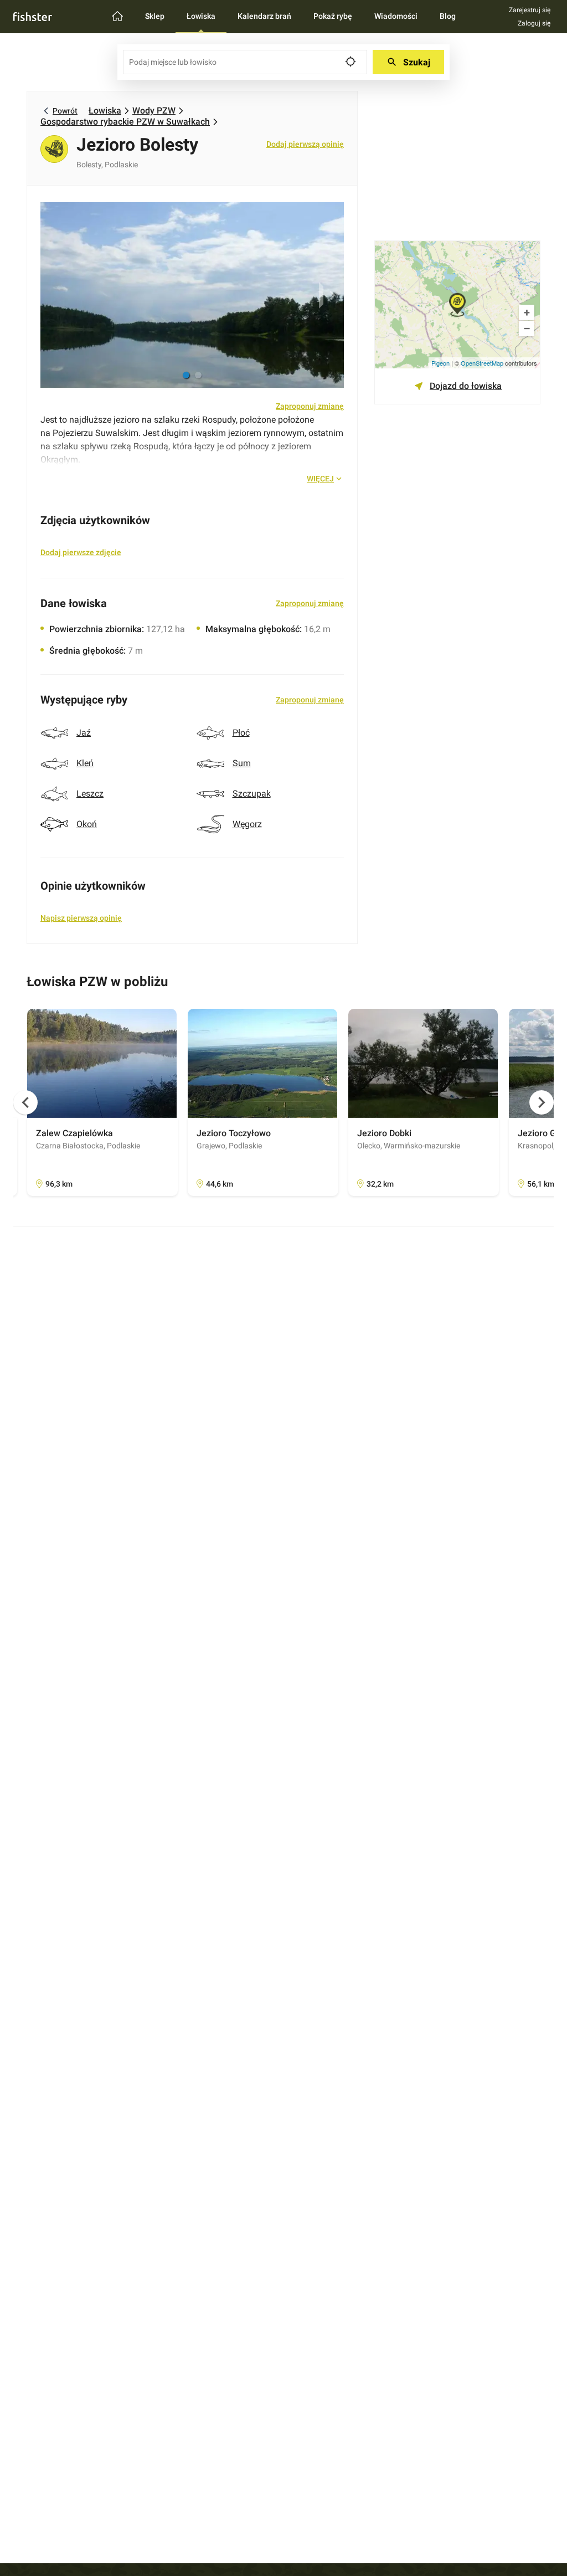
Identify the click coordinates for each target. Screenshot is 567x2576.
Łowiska (105, 111)
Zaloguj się (534, 23)
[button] (186, 375)
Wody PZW (154, 111)
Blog (448, 16)
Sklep (155, 16)
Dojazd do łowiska (466, 386)
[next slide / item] (330, 295)
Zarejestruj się (530, 10)
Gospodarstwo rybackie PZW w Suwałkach (125, 122)
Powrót (65, 111)
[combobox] (245, 62)
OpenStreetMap (482, 363)
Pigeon (440, 363)
